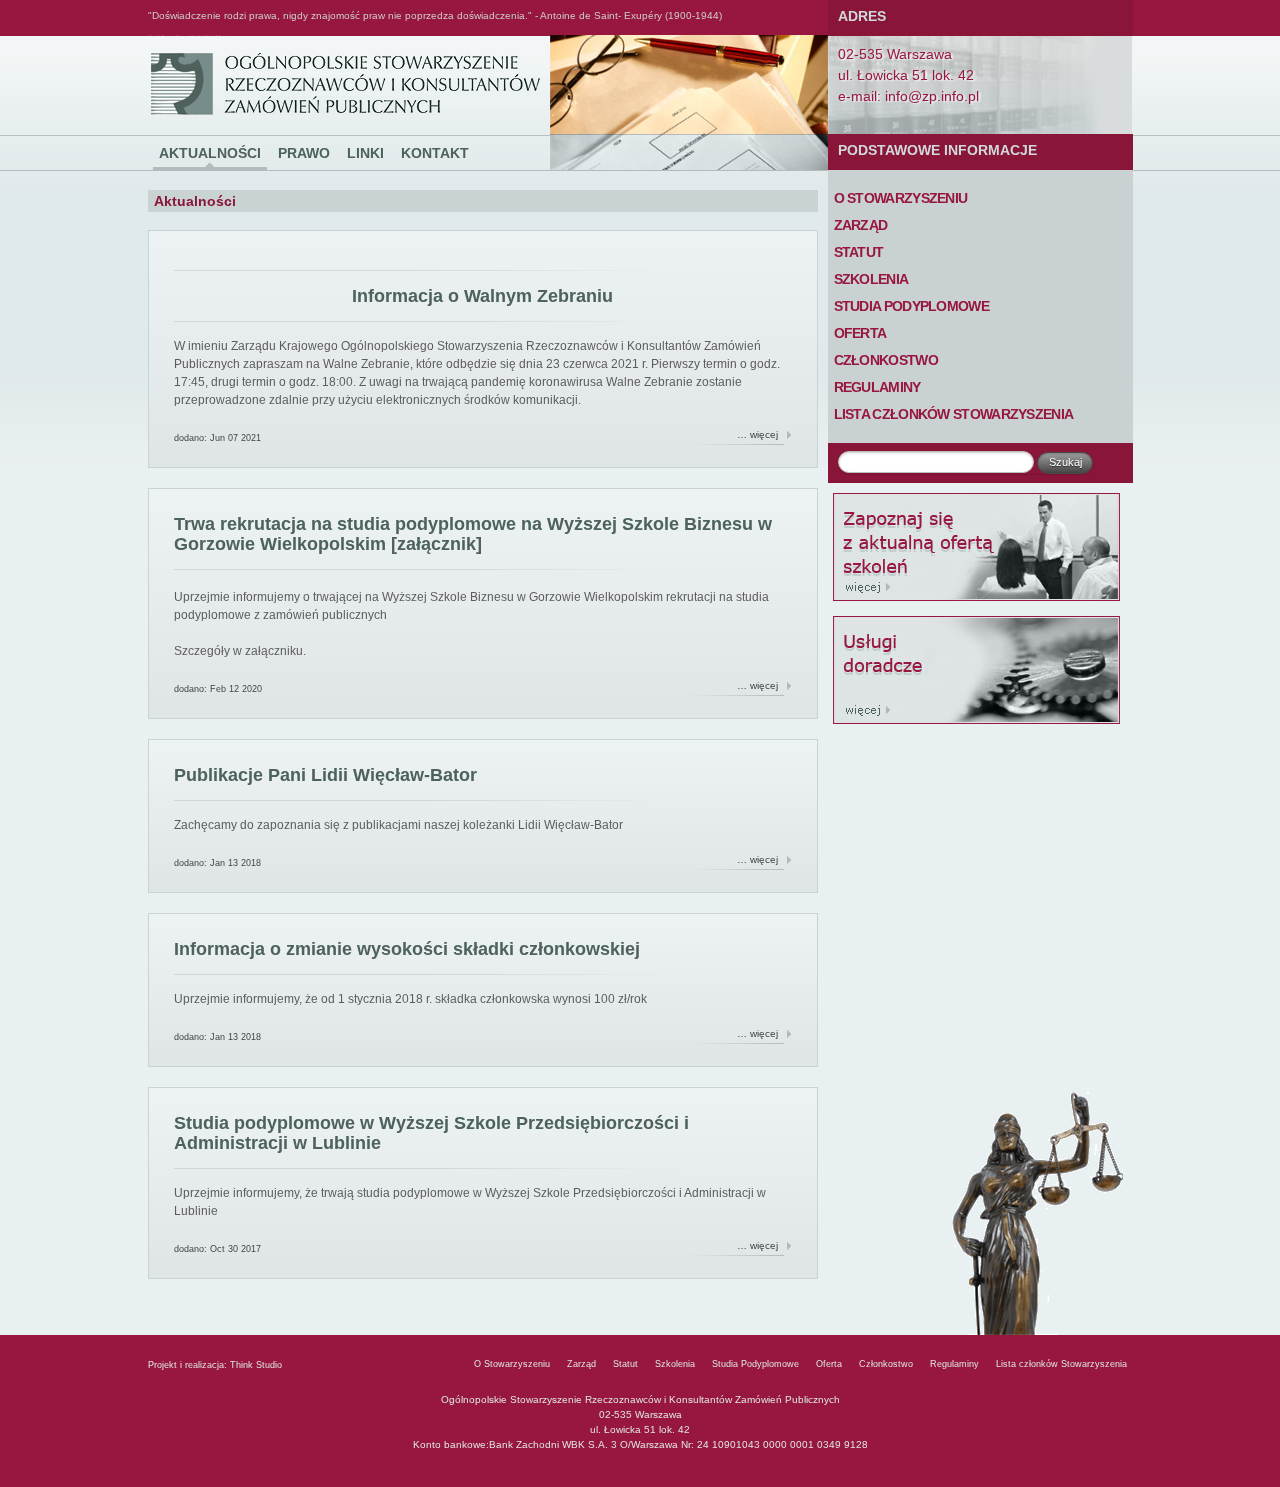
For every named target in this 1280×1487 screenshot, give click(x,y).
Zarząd (861, 225)
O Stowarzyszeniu (901, 198)
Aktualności (210, 153)
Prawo (304, 153)
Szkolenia (871, 279)
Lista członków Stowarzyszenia (954, 414)
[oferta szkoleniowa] (980, 547)
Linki (365, 153)
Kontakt (435, 153)
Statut (859, 252)
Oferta (860, 333)
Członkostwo (886, 360)
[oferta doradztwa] (980, 670)
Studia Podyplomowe (911, 306)
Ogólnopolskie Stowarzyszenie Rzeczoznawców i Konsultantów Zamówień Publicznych (187, 36)
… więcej (757, 434)
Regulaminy (877, 387)
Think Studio (256, 1365)
